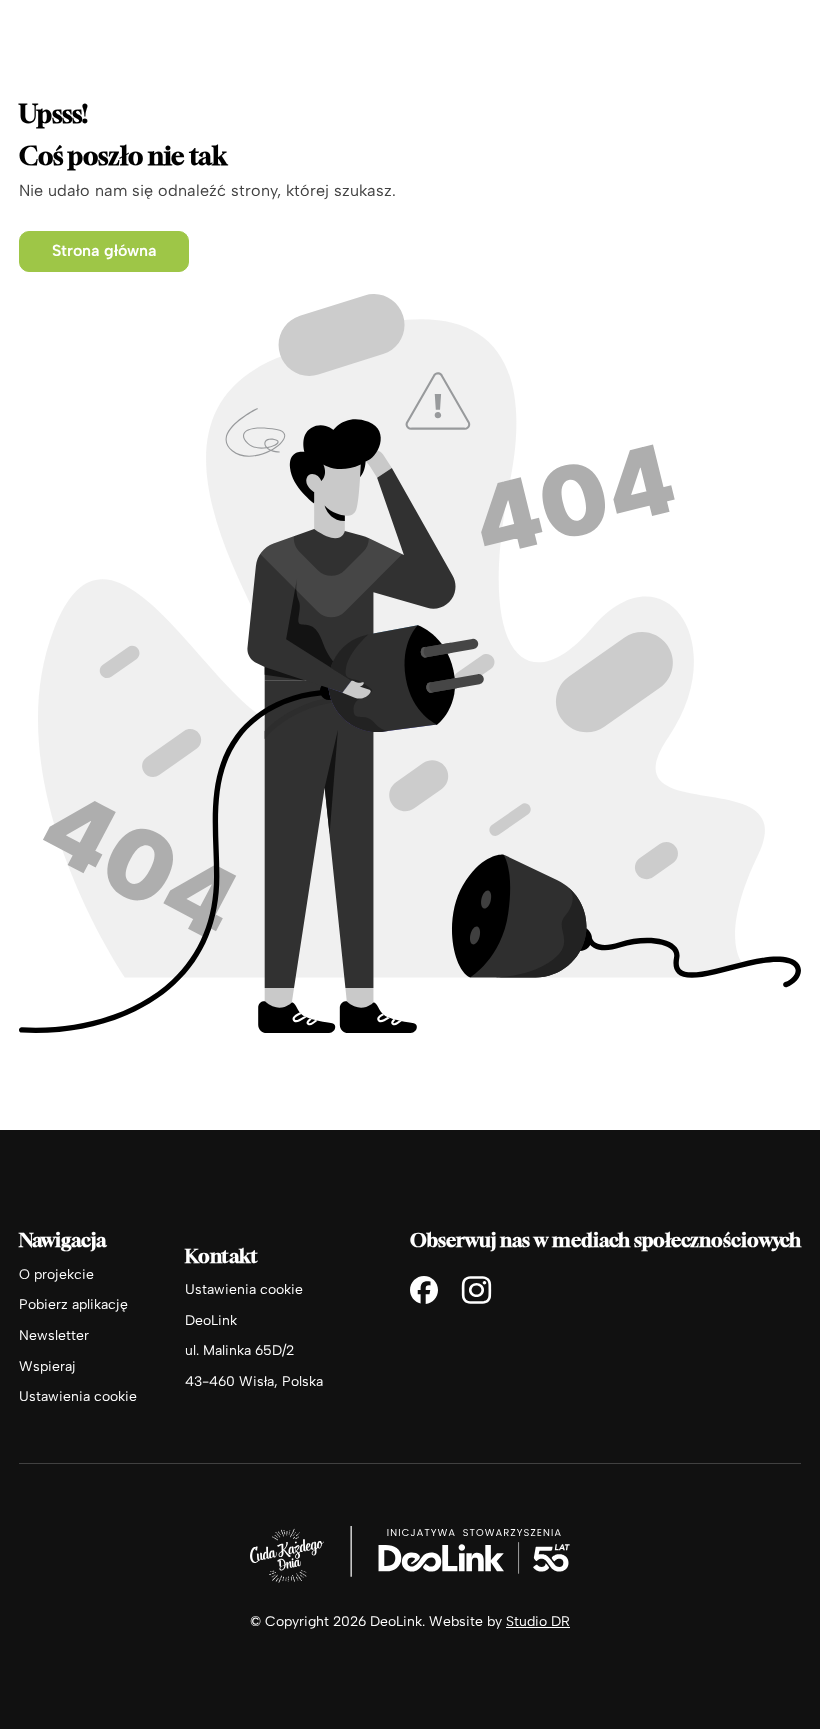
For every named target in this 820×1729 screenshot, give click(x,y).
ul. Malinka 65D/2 (239, 1350)
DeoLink (211, 1320)
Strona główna (104, 250)
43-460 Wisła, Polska (254, 1381)
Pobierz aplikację (73, 1304)
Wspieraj (47, 1366)
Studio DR (538, 1621)
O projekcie (56, 1274)
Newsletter (54, 1335)
